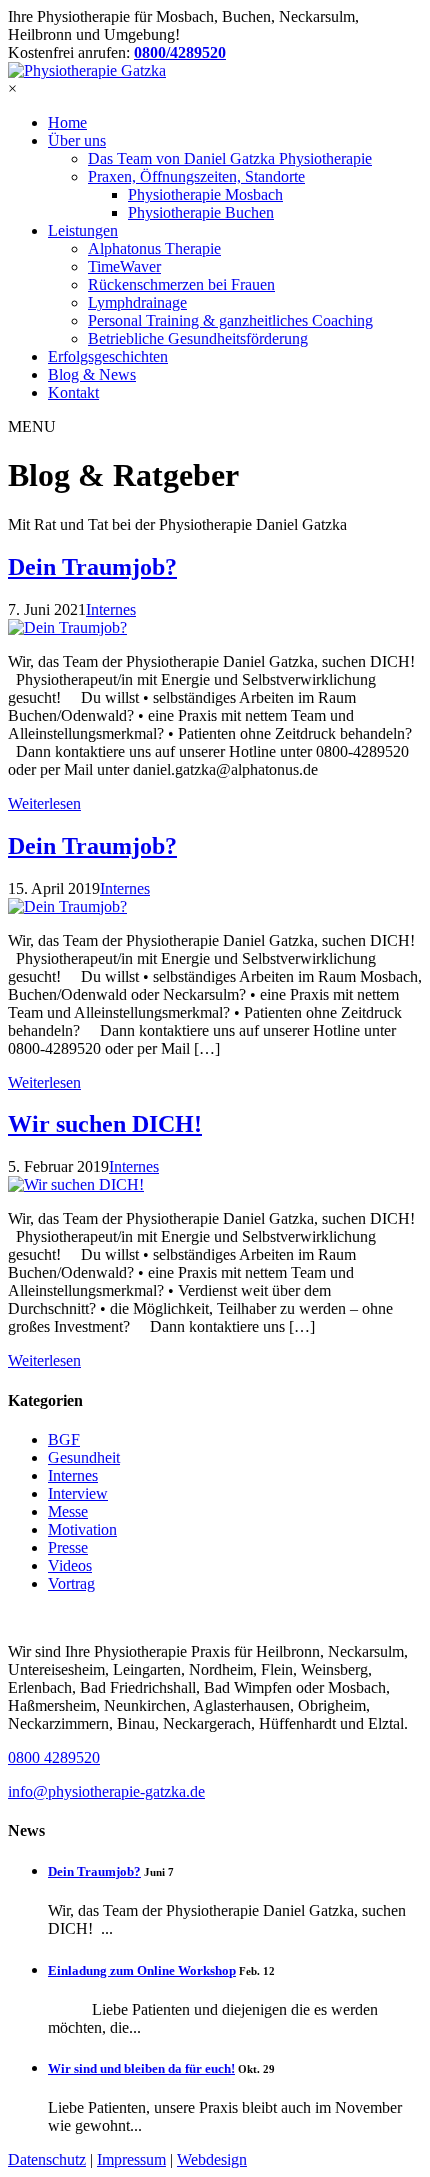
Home (67, 122)
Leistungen (83, 230)
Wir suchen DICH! (105, 1124)
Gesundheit (84, 1457)
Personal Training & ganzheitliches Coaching (230, 320)
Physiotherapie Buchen (201, 212)
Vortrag (71, 1583)
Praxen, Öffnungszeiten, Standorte (196, 176)
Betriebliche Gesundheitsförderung (198, 338)
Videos (70, 1565)
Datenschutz (47, 2159)
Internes (73, 1475)
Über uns (77, 140)
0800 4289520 (54, 1757)
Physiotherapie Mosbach (205, 194)
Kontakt (73, 392)
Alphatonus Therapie (154, 248)
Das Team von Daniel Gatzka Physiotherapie (230, 158)
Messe (68, 1511)
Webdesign (212, 2159)
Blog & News (92, 374)
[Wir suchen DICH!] (215, 1185)
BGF (64, 1439)
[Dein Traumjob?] (215, 628)
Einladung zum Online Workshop (142, 1970)
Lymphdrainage (137, 302)
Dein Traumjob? (92, 567)
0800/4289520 (180, 52)
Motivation (82, 1529)
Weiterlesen (44, 803)
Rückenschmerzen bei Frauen (181, 284)
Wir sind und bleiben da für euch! (141, 2068)
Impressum (131, 2159)
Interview (78, 1493)
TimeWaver (124, 266)
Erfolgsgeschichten (108, 356)
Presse (68, 1547)
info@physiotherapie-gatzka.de (106, 1791)
